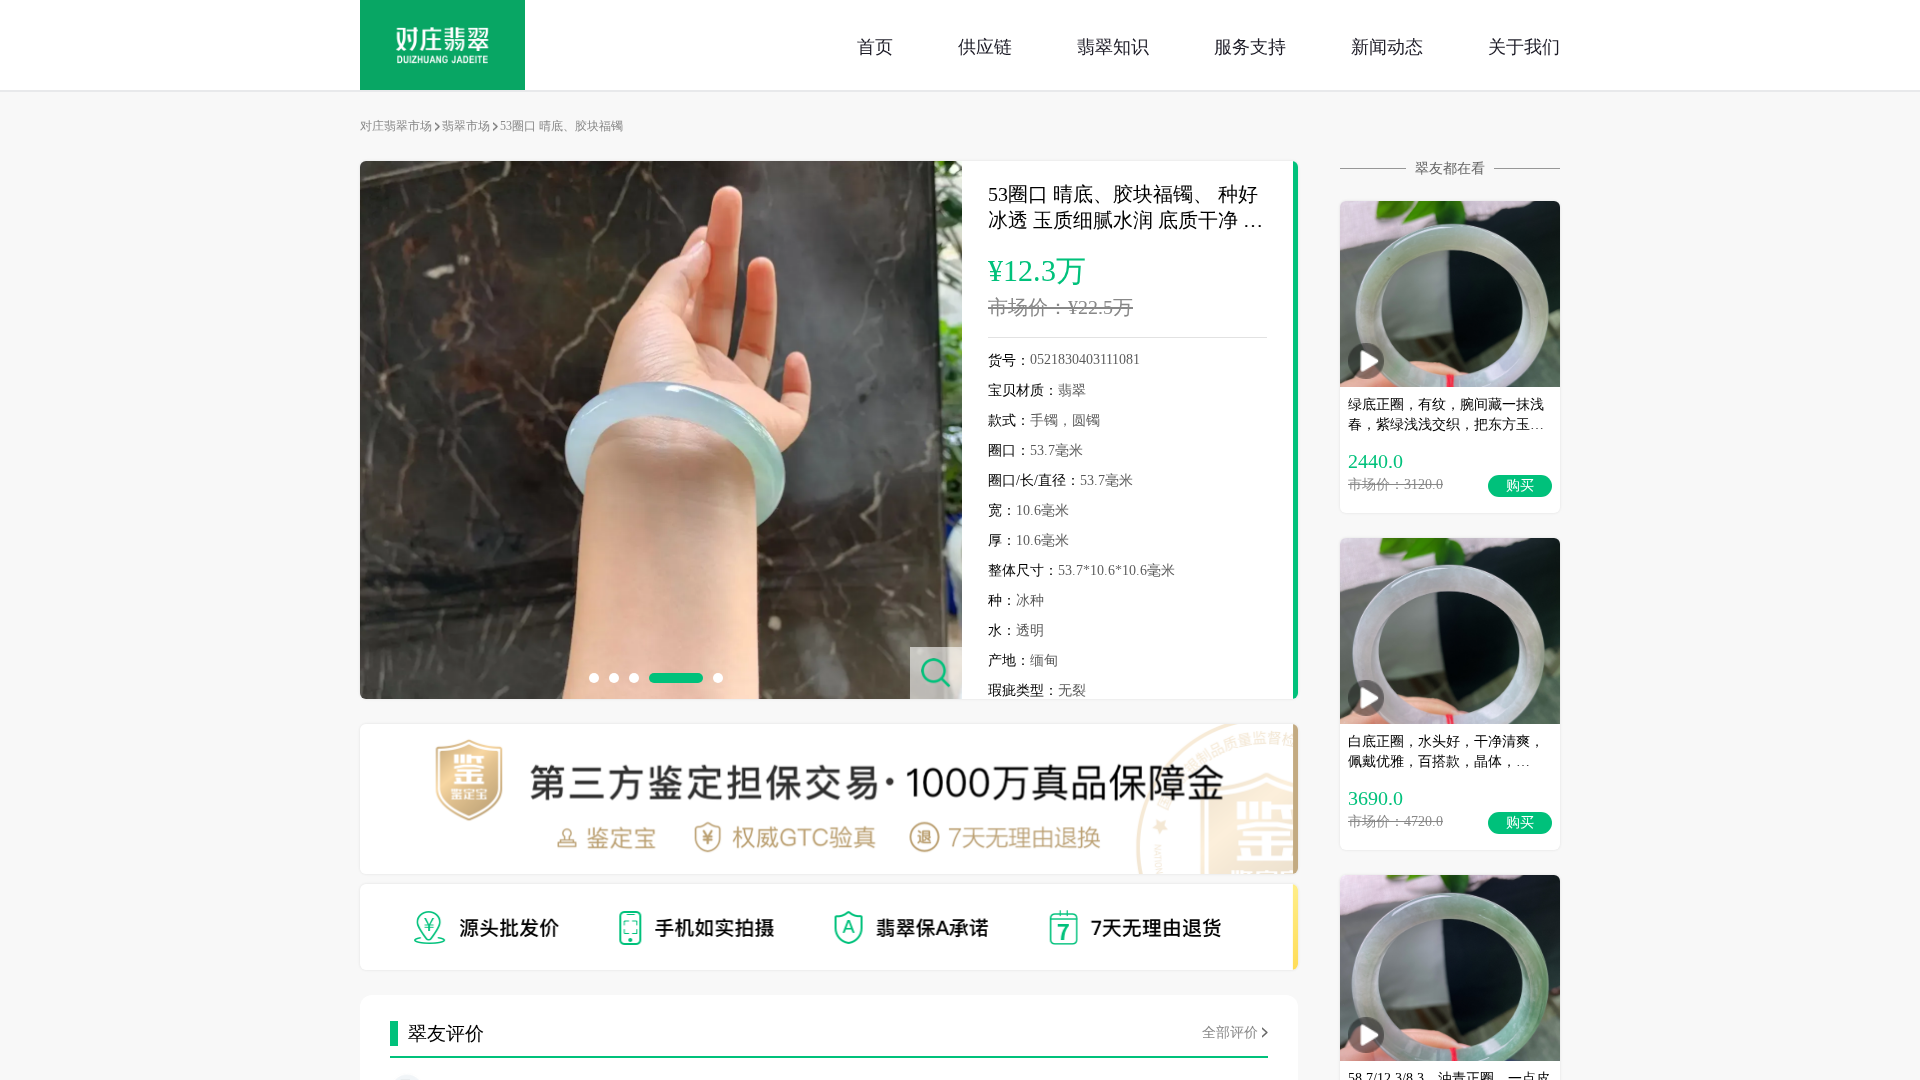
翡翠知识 (1113, 45)
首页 (875, 45)
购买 (1520, 485)
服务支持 (1250, 45)
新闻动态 (1387, 45)
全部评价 (1230, 1032)
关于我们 (1524, 45)
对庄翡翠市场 (396, 126)
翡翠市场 (466, 126)
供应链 (985, 45)
